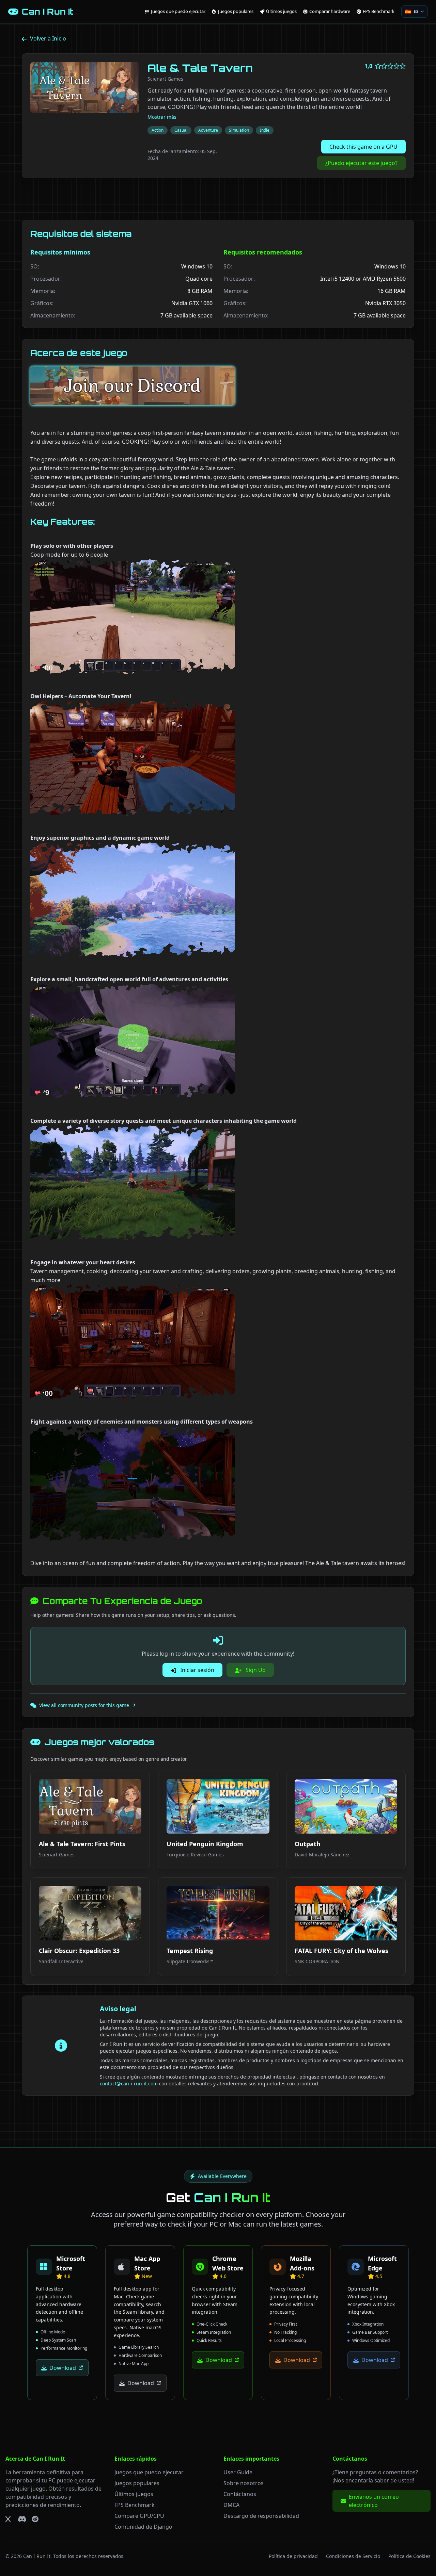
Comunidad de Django (143, 2527)
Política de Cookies (409, 2556)
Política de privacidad (293, 2556)
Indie (265, 130)
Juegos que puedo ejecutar (149, 2472)
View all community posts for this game (84, 1705)
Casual (181, 130)
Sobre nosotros (244, 2483)
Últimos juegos (134, 2494)
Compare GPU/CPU (139, 2516)
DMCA (231, 2505)
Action (158, 130)
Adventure (208, 130)
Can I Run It (37, 2556)
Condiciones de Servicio (353, 2556)
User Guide (238, 2472)
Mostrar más (162, 117)
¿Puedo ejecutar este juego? (361, 163)
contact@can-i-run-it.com (129, 2083)
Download (63, 2368)
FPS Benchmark (135, 2505)
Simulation (239, 130)
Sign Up (255, 1670)
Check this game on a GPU (363, 147)
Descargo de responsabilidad (261, 2516)
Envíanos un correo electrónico (374, 2501)
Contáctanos (240, 2494)
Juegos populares (137, 2483)
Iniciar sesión (197, 1670)
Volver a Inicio (48, 38)
